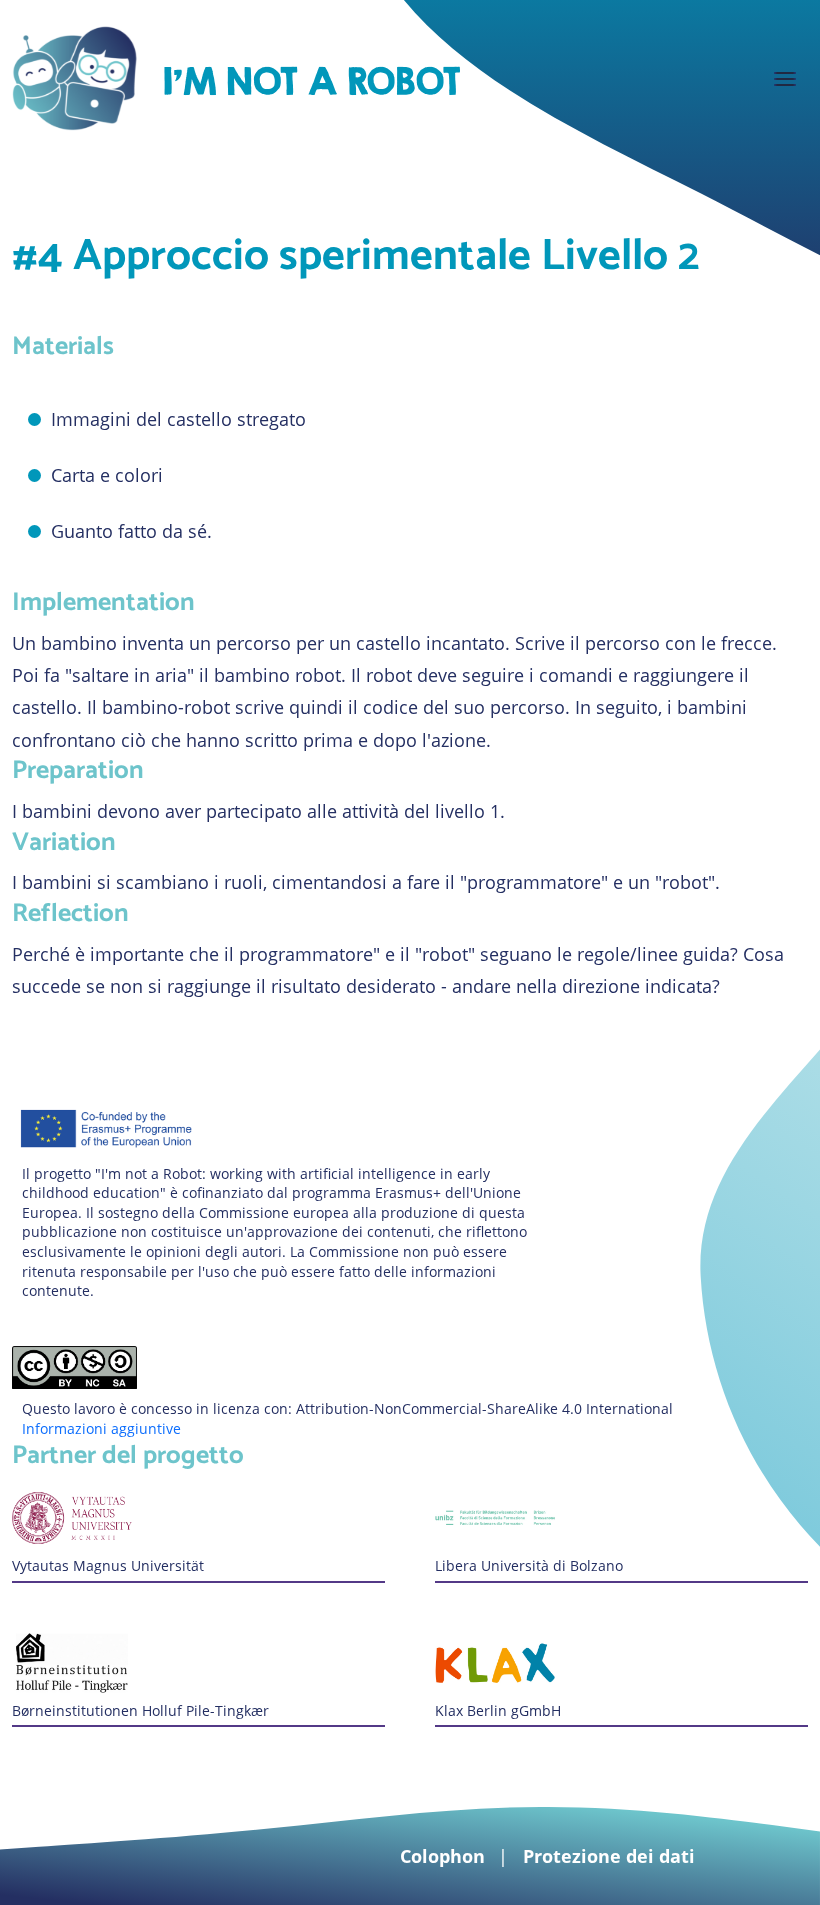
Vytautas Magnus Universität (108, 1565)
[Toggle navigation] (785, 79)
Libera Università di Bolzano (529, 1565)
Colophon (442, 1856)
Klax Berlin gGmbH (498, 1710)
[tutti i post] (310, 78)
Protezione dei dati (609, 1856)
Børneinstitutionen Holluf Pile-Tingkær (140, 1710)
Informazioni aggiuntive (101, 1428)
